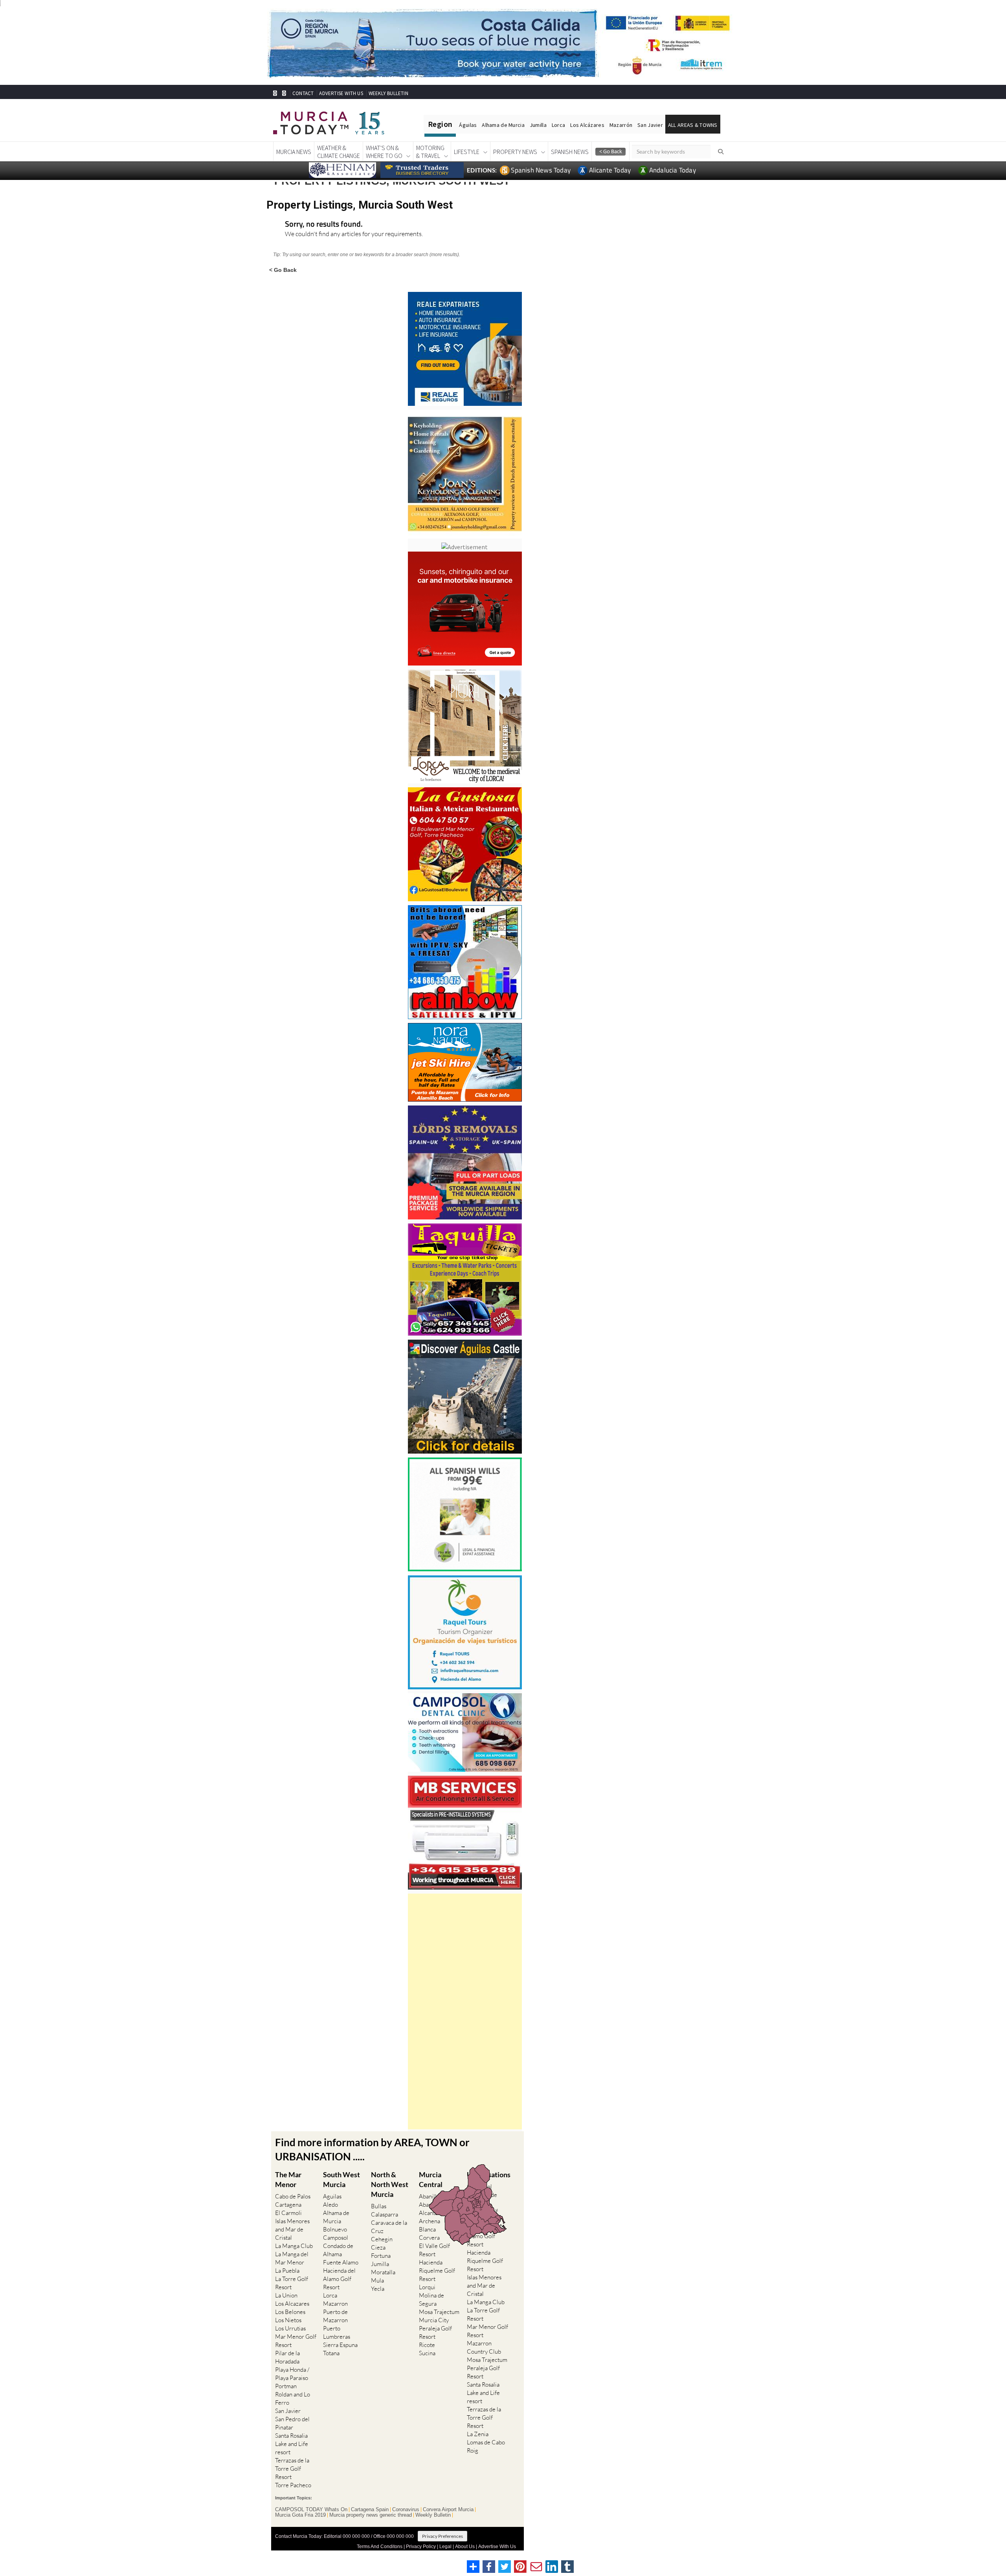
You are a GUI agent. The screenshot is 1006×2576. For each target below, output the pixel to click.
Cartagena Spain (370, 2510)
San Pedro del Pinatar (292, 2423)
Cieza (378, 2247)
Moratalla (383, 2272)
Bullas (379, 2206)
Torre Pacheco (293, 2485)
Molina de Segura (431, 2299)
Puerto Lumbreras (337, 2332)
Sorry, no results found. (324, 225)
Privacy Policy (421, 2547)
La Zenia (478, 2434)
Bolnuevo (335, 2229)
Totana (331, 2353)
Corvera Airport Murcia (448, 2510)
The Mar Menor (288, 2179)
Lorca (558, 125)
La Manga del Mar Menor (292, 2258)
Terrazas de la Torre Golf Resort (292, 2469)
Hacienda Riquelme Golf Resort (437, 2271)
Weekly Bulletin (433, 2515)
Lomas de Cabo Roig (486, 2446)
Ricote (427, 2345)
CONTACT (303, 93)
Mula (377, 2280)
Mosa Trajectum (439, 2312)
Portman (286, 2386)
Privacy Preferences (442, 2536)
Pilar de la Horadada (287, 2357)
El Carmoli (288, 2213)
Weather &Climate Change (339, 152)
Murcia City (434, 2320)
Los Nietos (288, 2320)
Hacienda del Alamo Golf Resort (339, 2279)
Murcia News (294, 152)
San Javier (650, 125)
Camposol (336, 2238)
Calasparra (385, 2214)
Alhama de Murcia (503, 125)
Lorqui (427, 2287)
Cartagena (288, 2205)
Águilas (468, 125)
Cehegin (382, 2239)
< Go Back (283, 270)
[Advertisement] (465, 2011)
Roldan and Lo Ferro (293, 2398)
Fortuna (381, 2256)
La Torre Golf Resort (292, 2283)
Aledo (330, 2205)
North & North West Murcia (390, 2184)
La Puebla (287, 2271)
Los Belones (290, 2312)
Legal (445, 2547)
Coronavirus (406, 2510)
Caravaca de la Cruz (389, 2227)
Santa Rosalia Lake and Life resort (292, 2444)
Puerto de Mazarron (335, 2316)
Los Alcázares (587, 125)
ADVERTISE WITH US (341, 93)
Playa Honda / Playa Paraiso (292, 2374)
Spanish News (570, 152)
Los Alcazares (292, 2304)
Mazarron (335, 2304)
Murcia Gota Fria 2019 (300, 2515)
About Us (465, 2547)
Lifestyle (467, 152)
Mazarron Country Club (484, 2347)
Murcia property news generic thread (371, 2515)
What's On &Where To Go (384, 152)
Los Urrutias (290, 2328)
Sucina (427, 2353)
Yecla (378, 2289)
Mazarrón (621, 125)
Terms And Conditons (380, 2547)
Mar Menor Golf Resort (296, 2341)
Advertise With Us (497, 2547)
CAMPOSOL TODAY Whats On (311, 2510)
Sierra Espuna (340, 2345)
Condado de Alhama (338, 2250)
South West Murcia (341, 2179)
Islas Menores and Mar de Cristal (292, 2229)
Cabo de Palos (293, 2196)
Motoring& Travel (430, 152)
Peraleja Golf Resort (435, 2332)
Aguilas (332, 2196)
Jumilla (538, 125)
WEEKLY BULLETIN (388, 93)
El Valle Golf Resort (434, 2250)
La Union (286, 2295)
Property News (515, 152)
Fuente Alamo (341, 2262)
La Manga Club (294, 2246)
